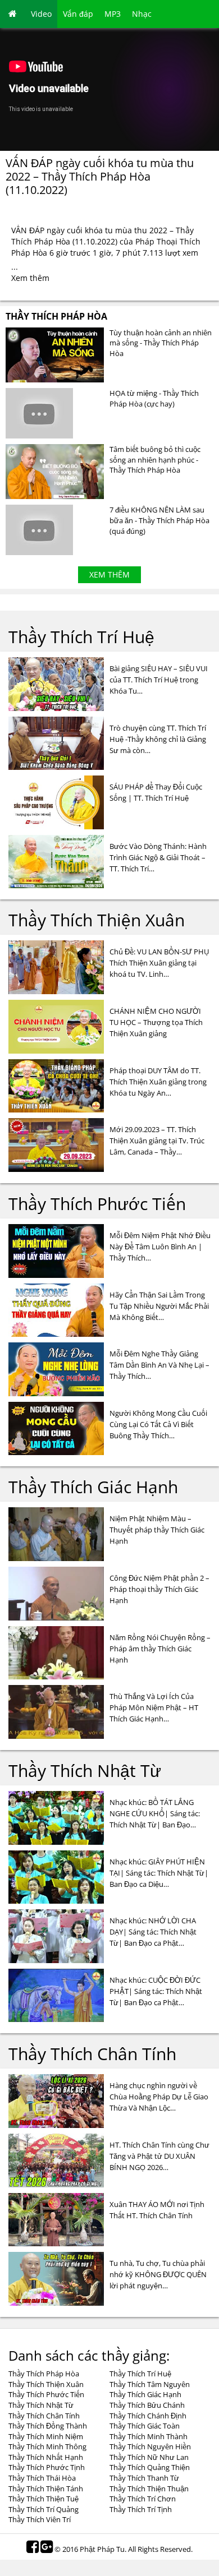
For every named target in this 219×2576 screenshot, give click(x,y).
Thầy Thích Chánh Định (148, 2416)
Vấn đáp (78, 14)
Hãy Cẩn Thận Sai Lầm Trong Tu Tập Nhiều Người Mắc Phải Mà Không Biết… (159, 1306)
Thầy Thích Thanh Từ (144, 2478)
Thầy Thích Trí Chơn (143, 2499)
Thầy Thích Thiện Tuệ (44, 2499)
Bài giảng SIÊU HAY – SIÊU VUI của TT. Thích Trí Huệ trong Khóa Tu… (159, 680)
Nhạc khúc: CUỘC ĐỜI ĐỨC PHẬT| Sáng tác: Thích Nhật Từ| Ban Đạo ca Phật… (156, 1991)
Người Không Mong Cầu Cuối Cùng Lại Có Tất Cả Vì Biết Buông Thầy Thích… (158, 1424)
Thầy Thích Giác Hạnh (93, 1487)
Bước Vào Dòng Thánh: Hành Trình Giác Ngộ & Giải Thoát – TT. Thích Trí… (158, 857)
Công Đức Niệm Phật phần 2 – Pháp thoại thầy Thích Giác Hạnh (159, 1589)
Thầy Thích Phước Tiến (97, 1204)
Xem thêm (109, 574)
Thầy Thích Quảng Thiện (150, 2467)
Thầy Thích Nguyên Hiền (150, 2446)
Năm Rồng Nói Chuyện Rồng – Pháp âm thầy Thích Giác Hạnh (160, 1649)
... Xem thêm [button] (30, 272)
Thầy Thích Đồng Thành (48, 2426)
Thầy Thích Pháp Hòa (56, 316)
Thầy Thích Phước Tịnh (47, 2467)
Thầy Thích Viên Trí (40, 2519)
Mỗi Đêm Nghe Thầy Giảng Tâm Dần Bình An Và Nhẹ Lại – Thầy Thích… (159, 1365)
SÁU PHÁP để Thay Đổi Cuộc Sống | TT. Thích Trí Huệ (156, 792)
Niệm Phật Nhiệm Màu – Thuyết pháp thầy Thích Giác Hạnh (157, 1530)
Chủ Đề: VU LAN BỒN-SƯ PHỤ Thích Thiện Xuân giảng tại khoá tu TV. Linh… (159, 963)
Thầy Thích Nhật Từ (85, 1771)
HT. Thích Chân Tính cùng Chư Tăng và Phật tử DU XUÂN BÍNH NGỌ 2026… (159, 2156)
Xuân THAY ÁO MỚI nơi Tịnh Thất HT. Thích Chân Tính (157, 2210)
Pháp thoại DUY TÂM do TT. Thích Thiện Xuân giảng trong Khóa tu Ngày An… (158, 1082)
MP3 (113, 14)
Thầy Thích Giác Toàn (145, 2426)
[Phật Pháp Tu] (13, 14)
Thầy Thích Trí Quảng (44, 2509)
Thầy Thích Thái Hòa (42, 2478)
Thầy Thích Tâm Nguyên (150, 2384)
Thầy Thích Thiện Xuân (97, 920)
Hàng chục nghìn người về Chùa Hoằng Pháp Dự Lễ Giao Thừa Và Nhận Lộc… (159, 2097)
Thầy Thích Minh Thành (149, 2436)
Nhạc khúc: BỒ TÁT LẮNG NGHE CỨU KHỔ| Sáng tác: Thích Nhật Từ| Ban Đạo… (155, 1813)
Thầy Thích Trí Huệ (81, 637)
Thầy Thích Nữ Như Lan (149, 2457)
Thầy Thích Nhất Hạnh (46, 2457)
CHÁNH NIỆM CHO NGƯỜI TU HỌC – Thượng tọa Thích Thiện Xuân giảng (156, 1022)
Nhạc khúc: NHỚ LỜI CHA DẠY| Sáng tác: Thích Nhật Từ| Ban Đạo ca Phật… (153, 1932)
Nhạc (142, 14)
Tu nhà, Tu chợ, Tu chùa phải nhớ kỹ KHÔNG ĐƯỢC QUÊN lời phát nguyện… (158, 2274)
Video (41, 14)
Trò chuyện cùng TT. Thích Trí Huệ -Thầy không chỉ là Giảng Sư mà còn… (158, 739)
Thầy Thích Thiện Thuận (149, 2489)
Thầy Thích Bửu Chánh (147, 2405)
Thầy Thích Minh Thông (47, 2446)
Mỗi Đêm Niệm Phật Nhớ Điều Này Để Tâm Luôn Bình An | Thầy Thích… (160, 1247)
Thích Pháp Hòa (41, 241)
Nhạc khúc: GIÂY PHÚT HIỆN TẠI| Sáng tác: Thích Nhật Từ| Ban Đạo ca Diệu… (159, 1873)
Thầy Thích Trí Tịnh (141, 2509)
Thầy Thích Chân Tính (92, 2054)
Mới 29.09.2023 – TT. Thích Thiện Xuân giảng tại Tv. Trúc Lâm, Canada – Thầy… (157, 1141)
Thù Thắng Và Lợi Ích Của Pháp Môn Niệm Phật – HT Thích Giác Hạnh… (154, 1707)
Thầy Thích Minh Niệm (46, 2436)
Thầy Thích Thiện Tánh (46, 2489)
